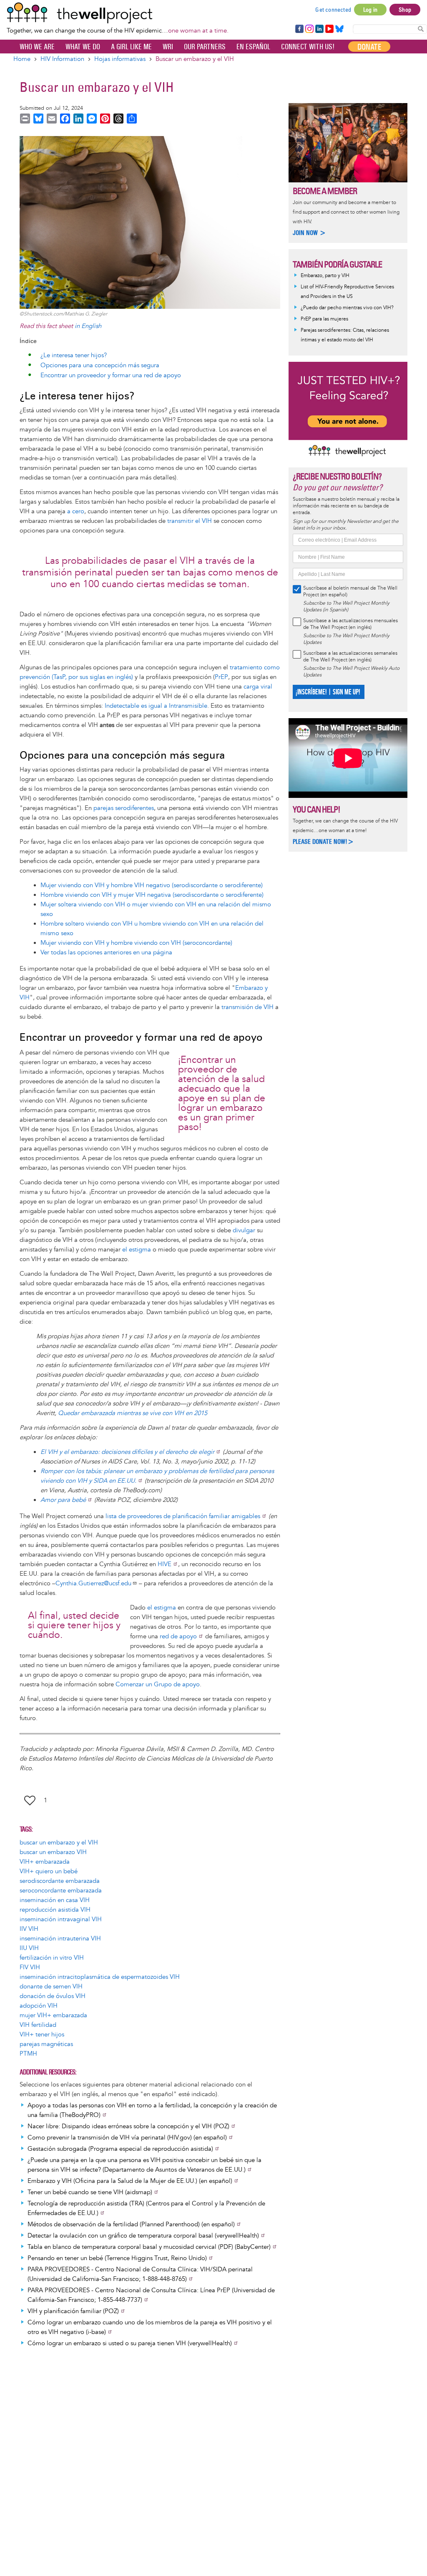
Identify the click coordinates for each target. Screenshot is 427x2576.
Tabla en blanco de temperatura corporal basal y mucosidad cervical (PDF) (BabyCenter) (149, 2247)
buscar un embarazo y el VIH (59, 1843)
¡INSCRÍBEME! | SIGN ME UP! (328, 692)
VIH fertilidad (38, 2025)
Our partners (205, 47)
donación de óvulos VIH (53, 1996)
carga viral (258, 687)
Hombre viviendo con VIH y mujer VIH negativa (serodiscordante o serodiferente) (152, 895)
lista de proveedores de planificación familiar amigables (183, 1516)
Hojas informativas (120, 59)
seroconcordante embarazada (61, 1891)
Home (22, 59)
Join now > (309, 233)
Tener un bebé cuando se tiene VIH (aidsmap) (90, 2192)
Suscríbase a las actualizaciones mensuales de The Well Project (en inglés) (350, 624)
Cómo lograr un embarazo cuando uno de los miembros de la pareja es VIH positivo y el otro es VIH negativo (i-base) (150, 2327)
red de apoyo (178, 1636)
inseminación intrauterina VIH (60, 1939)
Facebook (299, 29)
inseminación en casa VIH (55, 1900)
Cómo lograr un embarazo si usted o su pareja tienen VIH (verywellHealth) (130, 2343)
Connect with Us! (308, 47)
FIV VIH (30, 1967)
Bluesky (339, 29)
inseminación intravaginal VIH (61, 1919)
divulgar (244, 1230)
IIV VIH (29, 1929)
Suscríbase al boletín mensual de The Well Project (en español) (350, 592)
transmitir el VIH (190, 521)
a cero (76, 511)
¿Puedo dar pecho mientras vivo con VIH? (347, 308)
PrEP (221, 677)
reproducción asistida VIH (55, 1910)
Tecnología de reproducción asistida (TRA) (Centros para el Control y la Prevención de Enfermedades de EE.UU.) (146, 2208)
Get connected (333, 10)
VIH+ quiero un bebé (49, 1871)
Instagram (309, 29)
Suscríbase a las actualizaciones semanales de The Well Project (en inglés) (350, 657)
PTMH (28, 2054)
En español (253, 47)
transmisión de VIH (247, 1007)
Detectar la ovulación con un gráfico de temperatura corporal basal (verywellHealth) (143, 2236)
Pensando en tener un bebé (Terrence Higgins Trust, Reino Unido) (117, 2258)
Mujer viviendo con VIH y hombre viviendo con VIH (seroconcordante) (136, 943)
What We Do (83, 47)
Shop (405, 10)
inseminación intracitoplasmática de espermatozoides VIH (100, 1977)
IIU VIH (29, 1948)
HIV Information (62, 59)
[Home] (118, 13)
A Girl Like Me (131, 47)
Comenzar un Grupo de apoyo (158, 1684)
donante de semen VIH (51, 1987)
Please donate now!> (323, 841)
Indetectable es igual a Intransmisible (156, 706)
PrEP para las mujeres (324, 319)
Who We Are (37, 47)
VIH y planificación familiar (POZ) (73, 2311)
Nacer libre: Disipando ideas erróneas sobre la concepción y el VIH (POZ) (128, 2126)
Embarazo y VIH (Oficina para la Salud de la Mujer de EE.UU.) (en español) (130, 2181)
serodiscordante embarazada (60, 1881)
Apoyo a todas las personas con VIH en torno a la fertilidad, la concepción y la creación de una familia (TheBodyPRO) (152, 2110)
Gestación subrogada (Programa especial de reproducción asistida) (120, 2149)
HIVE (165, 1564)
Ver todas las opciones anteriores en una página (106, 952)
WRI (168, 47)
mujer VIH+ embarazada (53, 2015)
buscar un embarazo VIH (53, 1852)
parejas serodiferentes (124, 808)
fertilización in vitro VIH (52, 1958)
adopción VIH (39, 2006)
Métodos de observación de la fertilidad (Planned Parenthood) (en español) (131, 2224)
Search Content (421, 29)
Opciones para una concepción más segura (100, 365)
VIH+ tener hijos (42, 2035)
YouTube (329, 29)
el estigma (137, 1250)
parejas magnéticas (46, 2044)
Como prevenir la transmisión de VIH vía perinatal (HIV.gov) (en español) (127, 2138)
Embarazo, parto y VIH (325, 276)
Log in (370, 10)
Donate (369, 47)
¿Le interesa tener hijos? (74, 355)
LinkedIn (319, 29)
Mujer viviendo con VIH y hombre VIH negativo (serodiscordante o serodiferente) (152, 885)
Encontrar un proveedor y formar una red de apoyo (111, 375)
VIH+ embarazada (45, 1862)
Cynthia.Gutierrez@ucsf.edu (93, 1583)
